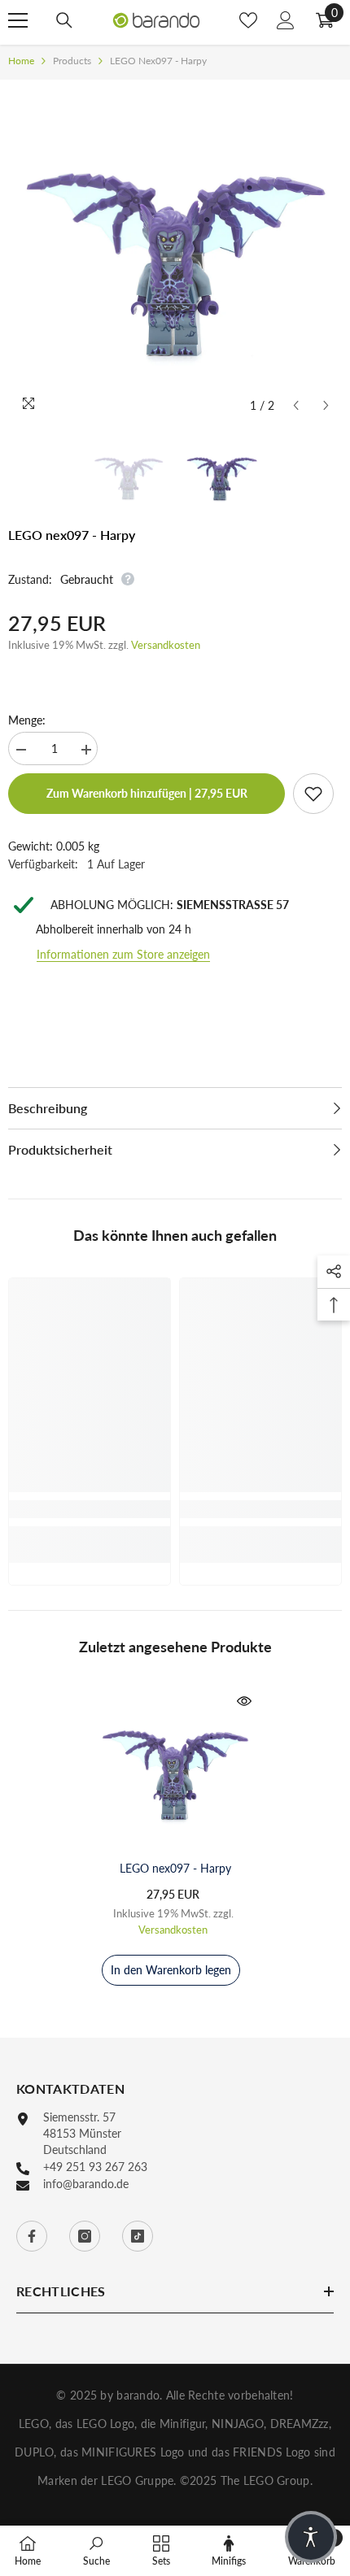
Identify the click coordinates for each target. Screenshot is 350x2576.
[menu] (18, 20)
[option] (175, 255)
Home (21, 61)
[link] (90, 1509)
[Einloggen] (286, 20)
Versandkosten (166, 645)
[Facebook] (32, 2236)
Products (72, 61)
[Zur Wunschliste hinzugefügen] (313, 794)
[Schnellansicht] (244, 1701)
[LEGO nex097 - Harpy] (175, 1770)
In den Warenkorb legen (171, 1970)
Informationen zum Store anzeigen (123, 954)
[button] (296, 405)
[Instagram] (85, 2236)
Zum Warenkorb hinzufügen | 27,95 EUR (147, 793)
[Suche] (64, 20)
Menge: (27, 720)
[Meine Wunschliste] (248, 20)
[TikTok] (138, 2236)
